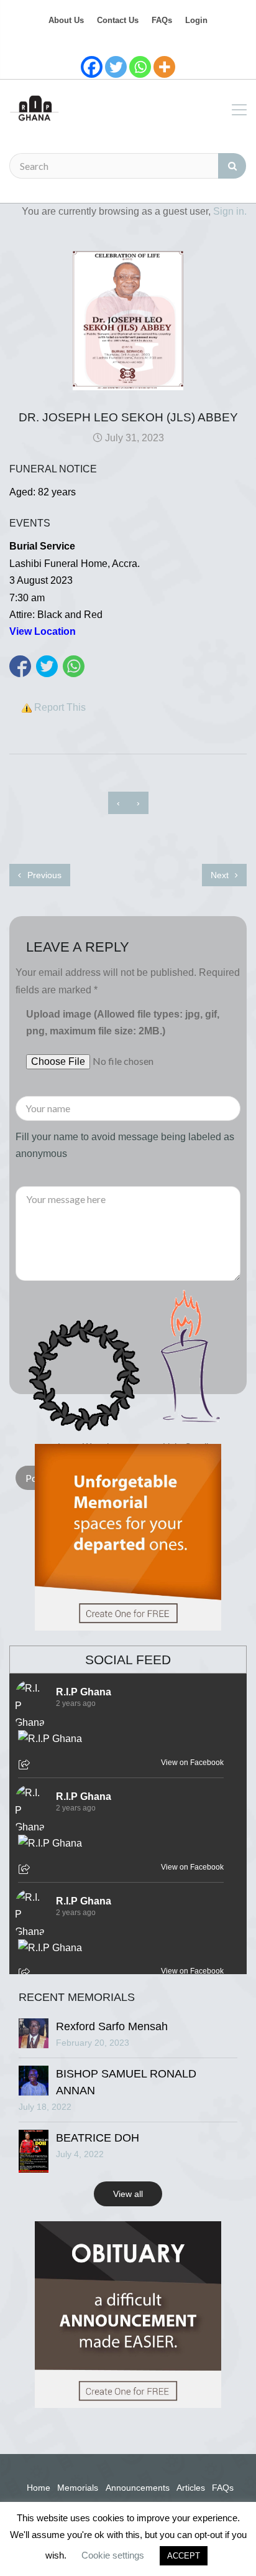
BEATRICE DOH (98, 2138)
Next (221, 875)
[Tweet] (47, 666)
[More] (164, 67)
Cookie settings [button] (113, 2555)
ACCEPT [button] (184, 2556)
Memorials (78, 2488)
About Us (66, 20)
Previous (43, 875)
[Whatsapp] (140, 67)
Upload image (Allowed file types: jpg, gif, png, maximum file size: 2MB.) (123, 1023)
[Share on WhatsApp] (74, 666)
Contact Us (118, 20)
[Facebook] (92, 67)
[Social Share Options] (26, 1766)
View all (128, 2194)
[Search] (232, 166)
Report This (60, 707)
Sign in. (230, 211)
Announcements (138, 2488)
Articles (191, 2488)
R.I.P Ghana (84, 1692)
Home (39, 2488)
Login (196, 20)
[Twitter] (116, 67)
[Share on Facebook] (20, 666)
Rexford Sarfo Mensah (112, 2026)
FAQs (162, 20)
